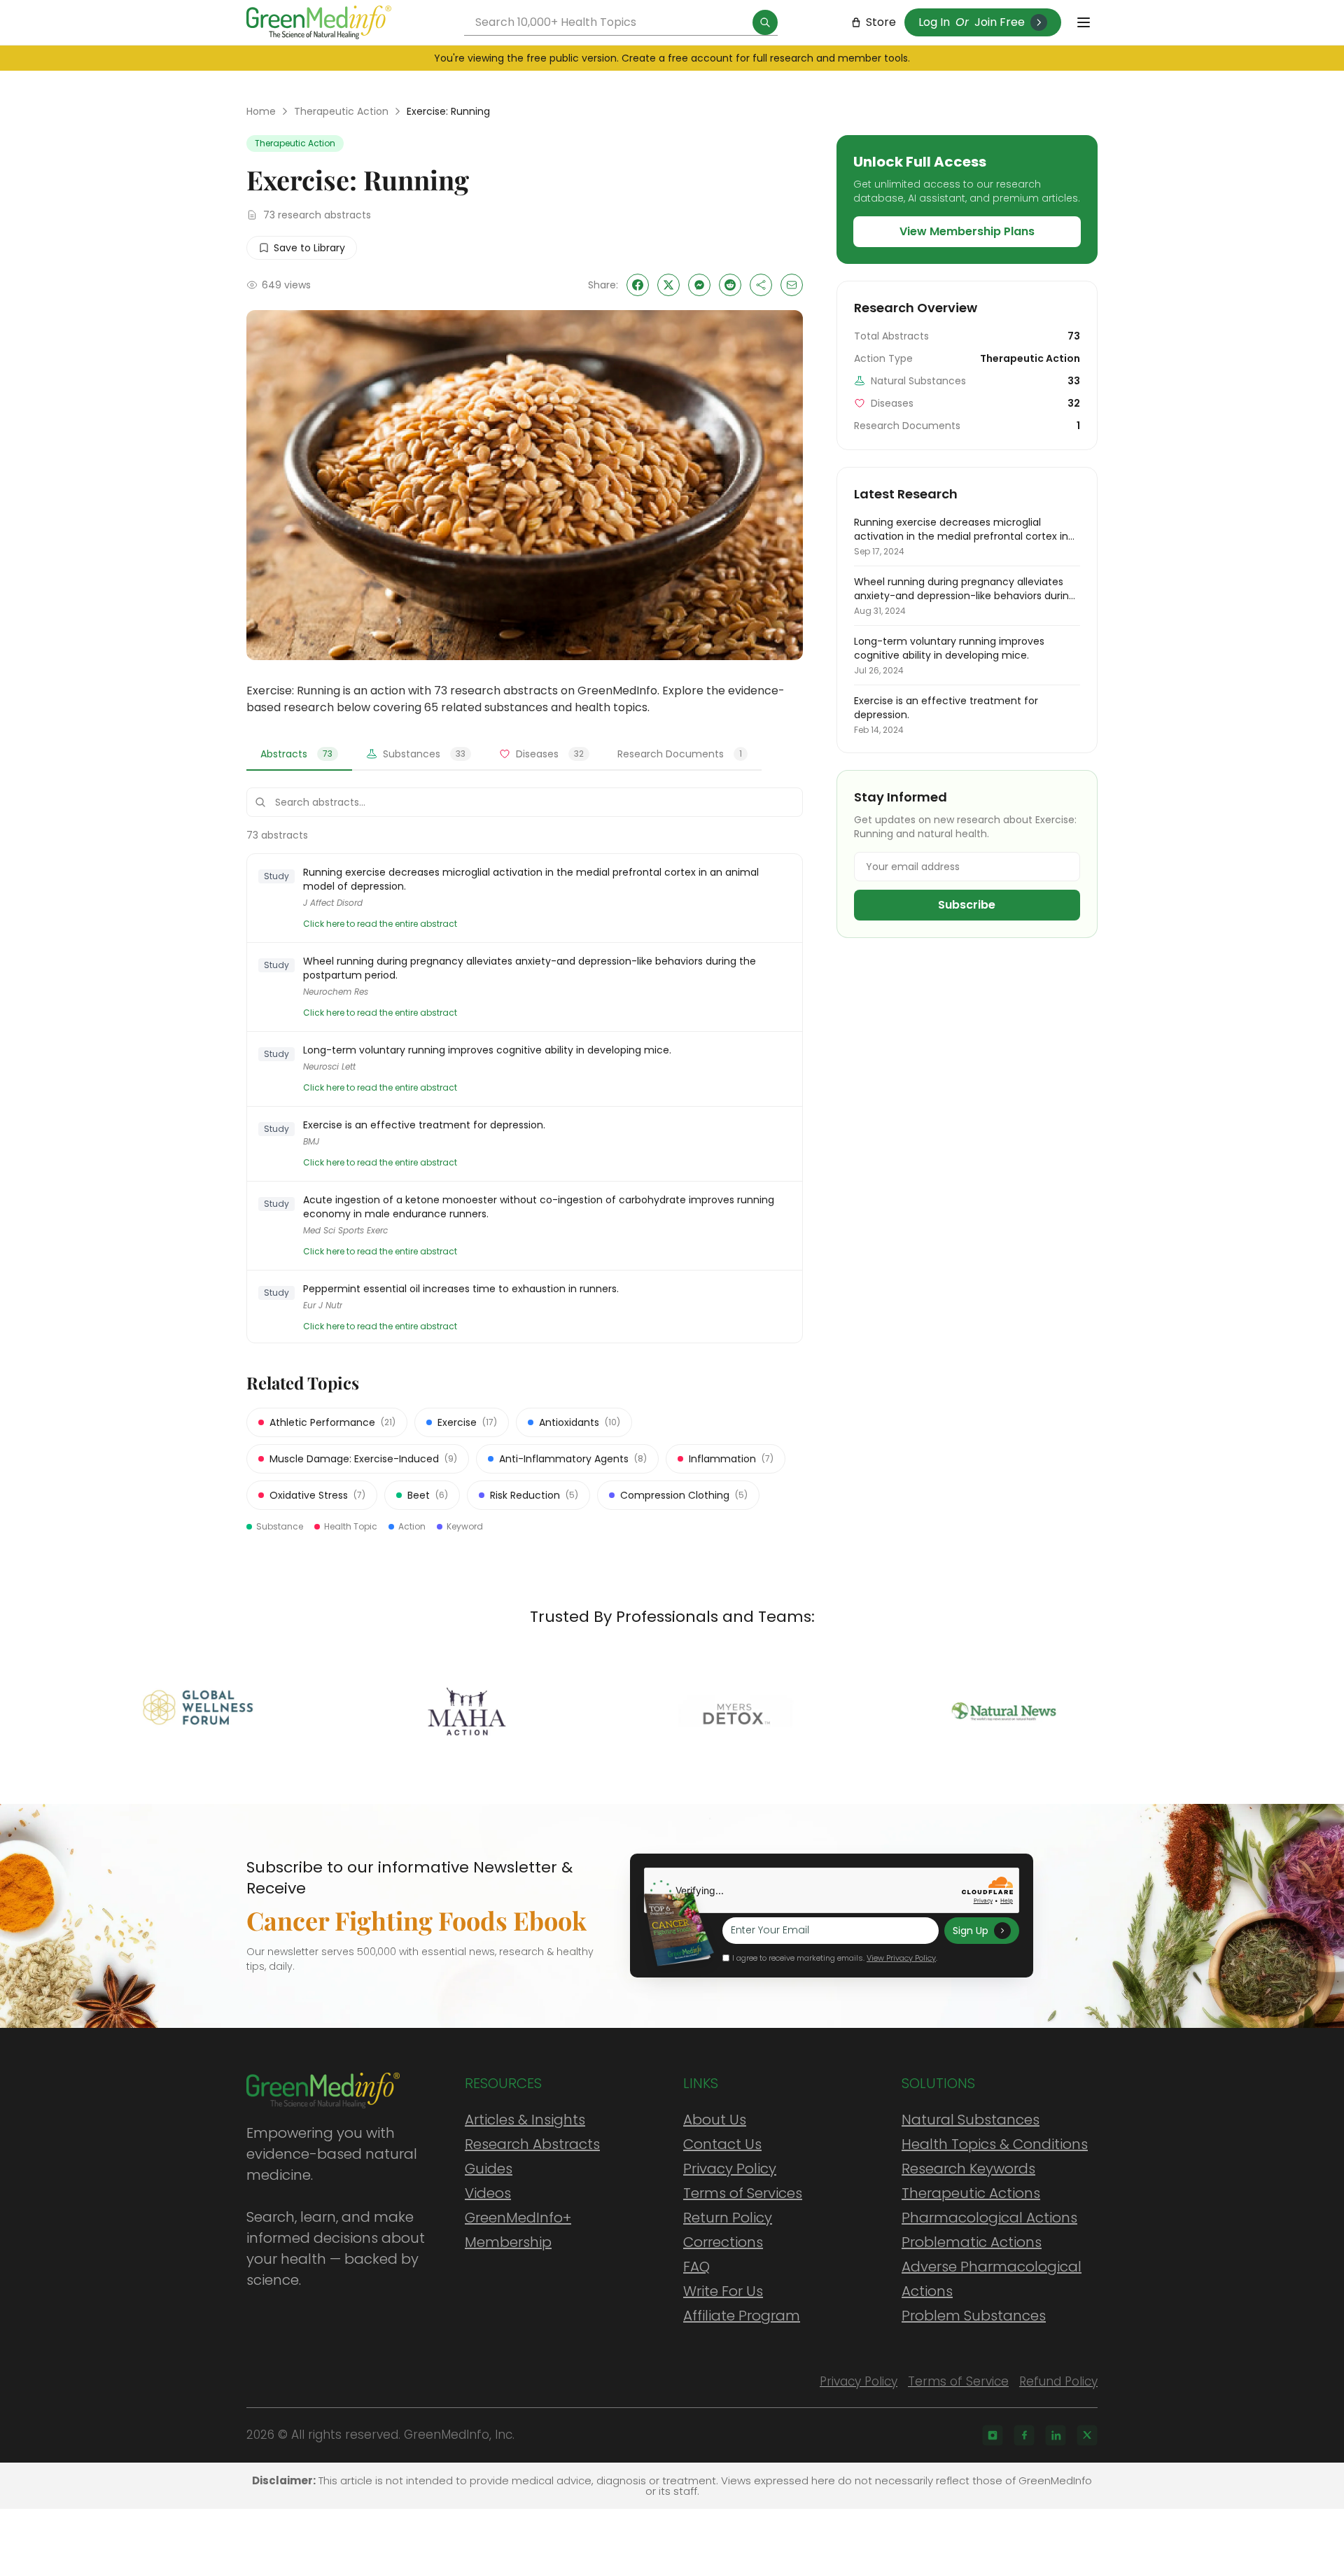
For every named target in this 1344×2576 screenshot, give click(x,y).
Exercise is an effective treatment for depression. (424, 1125)
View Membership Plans (967, 231)
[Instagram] (993, 2435)
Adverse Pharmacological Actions (992, 2279)
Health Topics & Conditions (995, 2144)
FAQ (696, 2267)
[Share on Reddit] (730, 285)
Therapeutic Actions (971, 2193)
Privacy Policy (730, 2169)
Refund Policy (1058, 2381)
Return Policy (728, 2218)
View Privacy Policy (901, 1958)
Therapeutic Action (341, 111)
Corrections (723, 2242)
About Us (715, 2120)
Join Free (1000, 22)
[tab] (299, 755)
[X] (1087, 2435)
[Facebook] (1024, 2435)
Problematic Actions (972, 2242)
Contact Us (722, 2144)
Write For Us (723, 2291)
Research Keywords (968, 2169)
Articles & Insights (525, 2120)
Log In (934, 22)
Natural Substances (971, 2120)
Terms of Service (958, 2381)
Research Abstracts (532, 2144)
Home (261, 111)
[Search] (765, 22)
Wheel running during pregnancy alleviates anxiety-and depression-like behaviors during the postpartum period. (530, 968)
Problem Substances (974, 2316)
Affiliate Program (742, 2316)
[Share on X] (668, 285)
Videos (488, 2193)
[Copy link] (761, 285)
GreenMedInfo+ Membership (518, 2230)
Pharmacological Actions (989, 2218)
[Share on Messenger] (699, 285)
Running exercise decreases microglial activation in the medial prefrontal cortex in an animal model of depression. (531, 879)
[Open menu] (1084, 22)
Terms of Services (743, 2193)
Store (881, 22)
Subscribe (967, 905)
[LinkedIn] (1056, 2435)
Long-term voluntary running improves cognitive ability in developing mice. (487, 1050)
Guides (489, 2169)
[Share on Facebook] (638, 285)
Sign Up (971, 1931)
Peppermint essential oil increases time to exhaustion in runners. (461, 1289)
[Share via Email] (792, 285)
